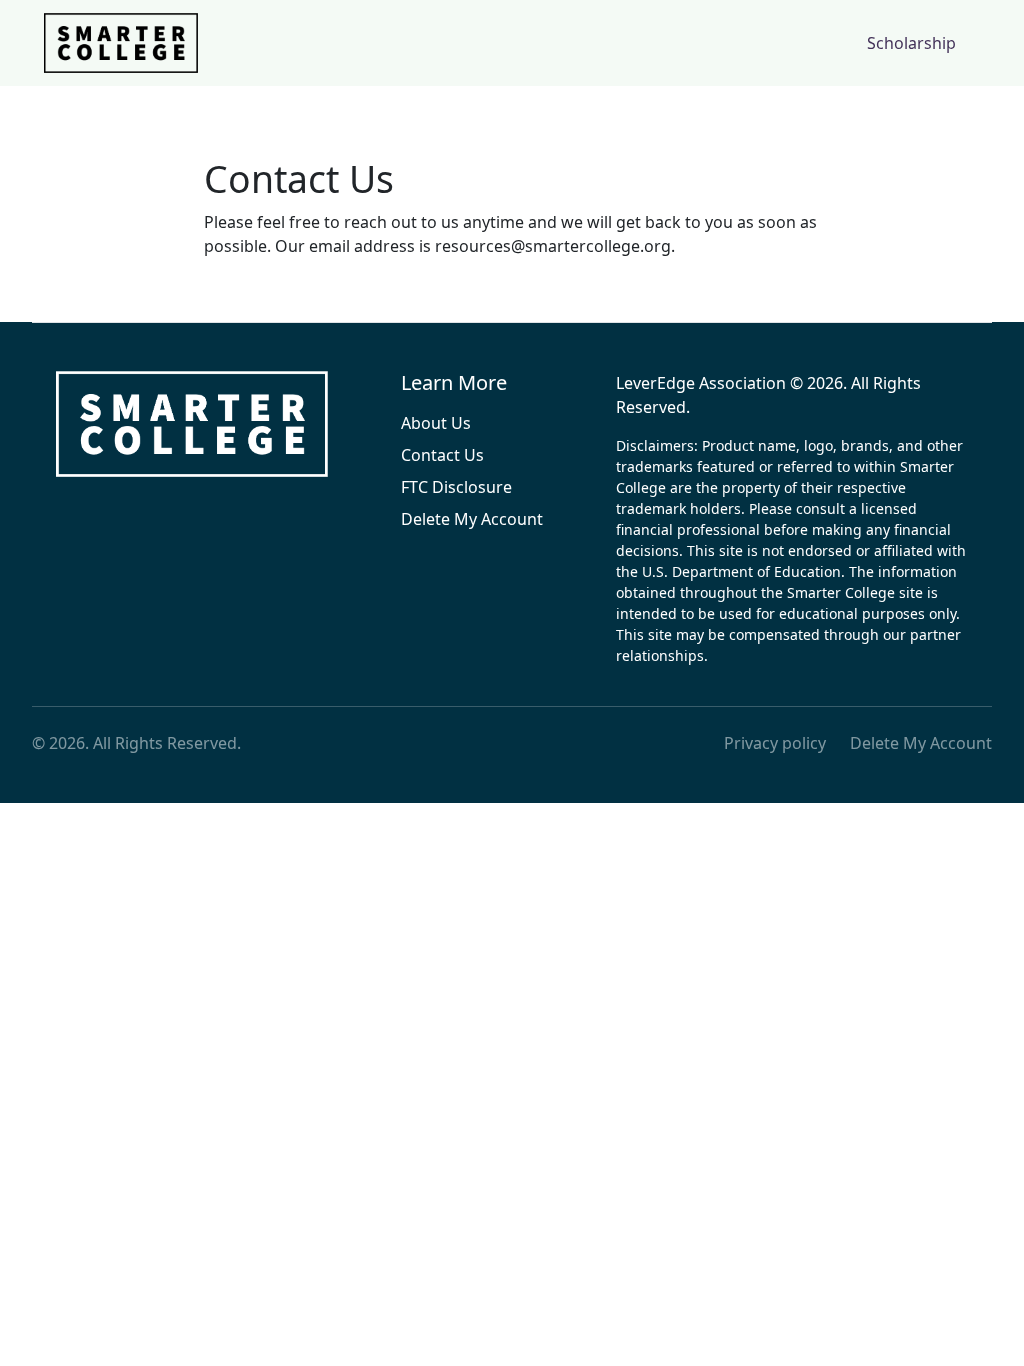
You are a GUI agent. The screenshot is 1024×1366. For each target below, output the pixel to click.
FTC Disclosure (456, 487)
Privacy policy (775, 743)
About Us (436, 423)
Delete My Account (472, 519)
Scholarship (911, 43)
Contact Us (442, 455)
